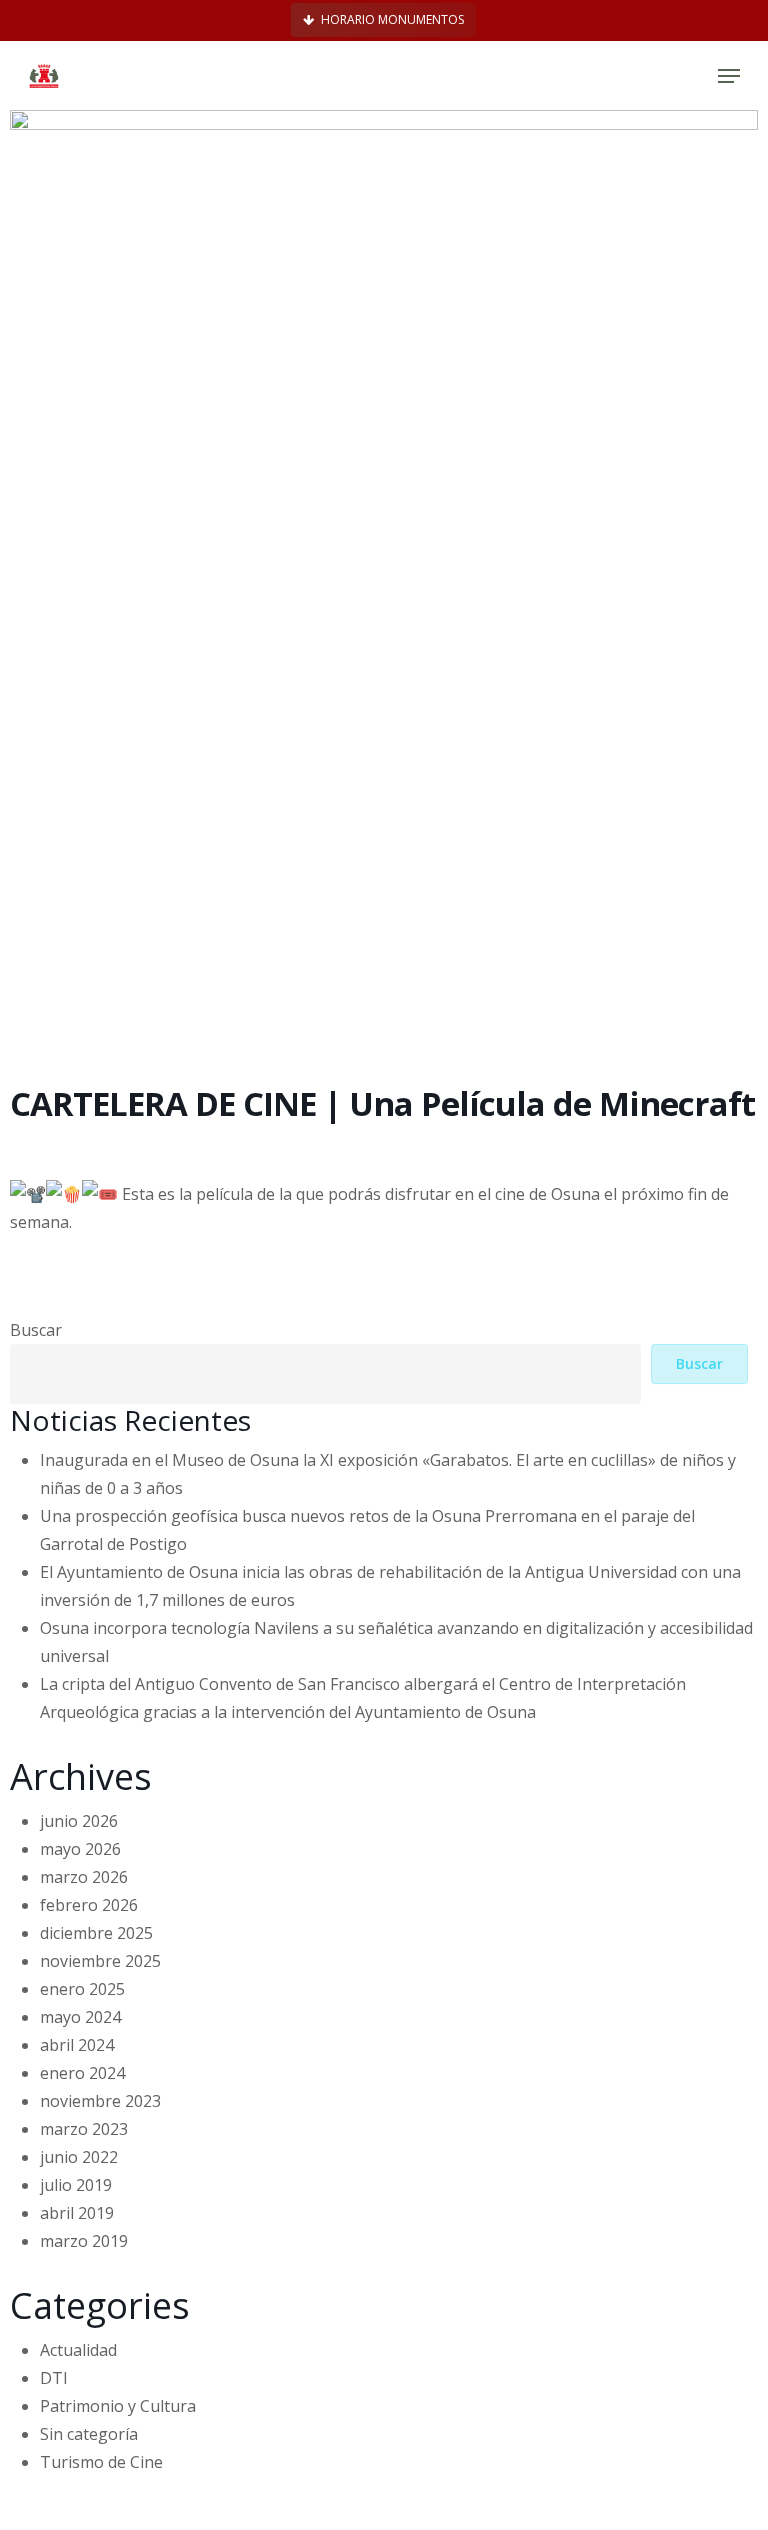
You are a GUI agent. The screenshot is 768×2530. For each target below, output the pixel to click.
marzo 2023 (84, 2129)
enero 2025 (82, 1989)
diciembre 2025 (96, 1933)
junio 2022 (79, 2157)
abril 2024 (77, 2045)
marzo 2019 (84, 2241)
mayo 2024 (80, 2017)
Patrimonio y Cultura (118, 2406)
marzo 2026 (84, 1877)
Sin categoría (89, 2434)
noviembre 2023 (100, 2101)
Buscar (36, 1330)
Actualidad (78, 2350)
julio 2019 (76, 2185)
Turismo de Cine (101, 2462)
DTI (54, 2378)
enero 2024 (82, 2073)
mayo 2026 (80, 1849)
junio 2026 (79, 1821)
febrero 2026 (89, 1905)
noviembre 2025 (100, 1961)
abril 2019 (77, 2213)
